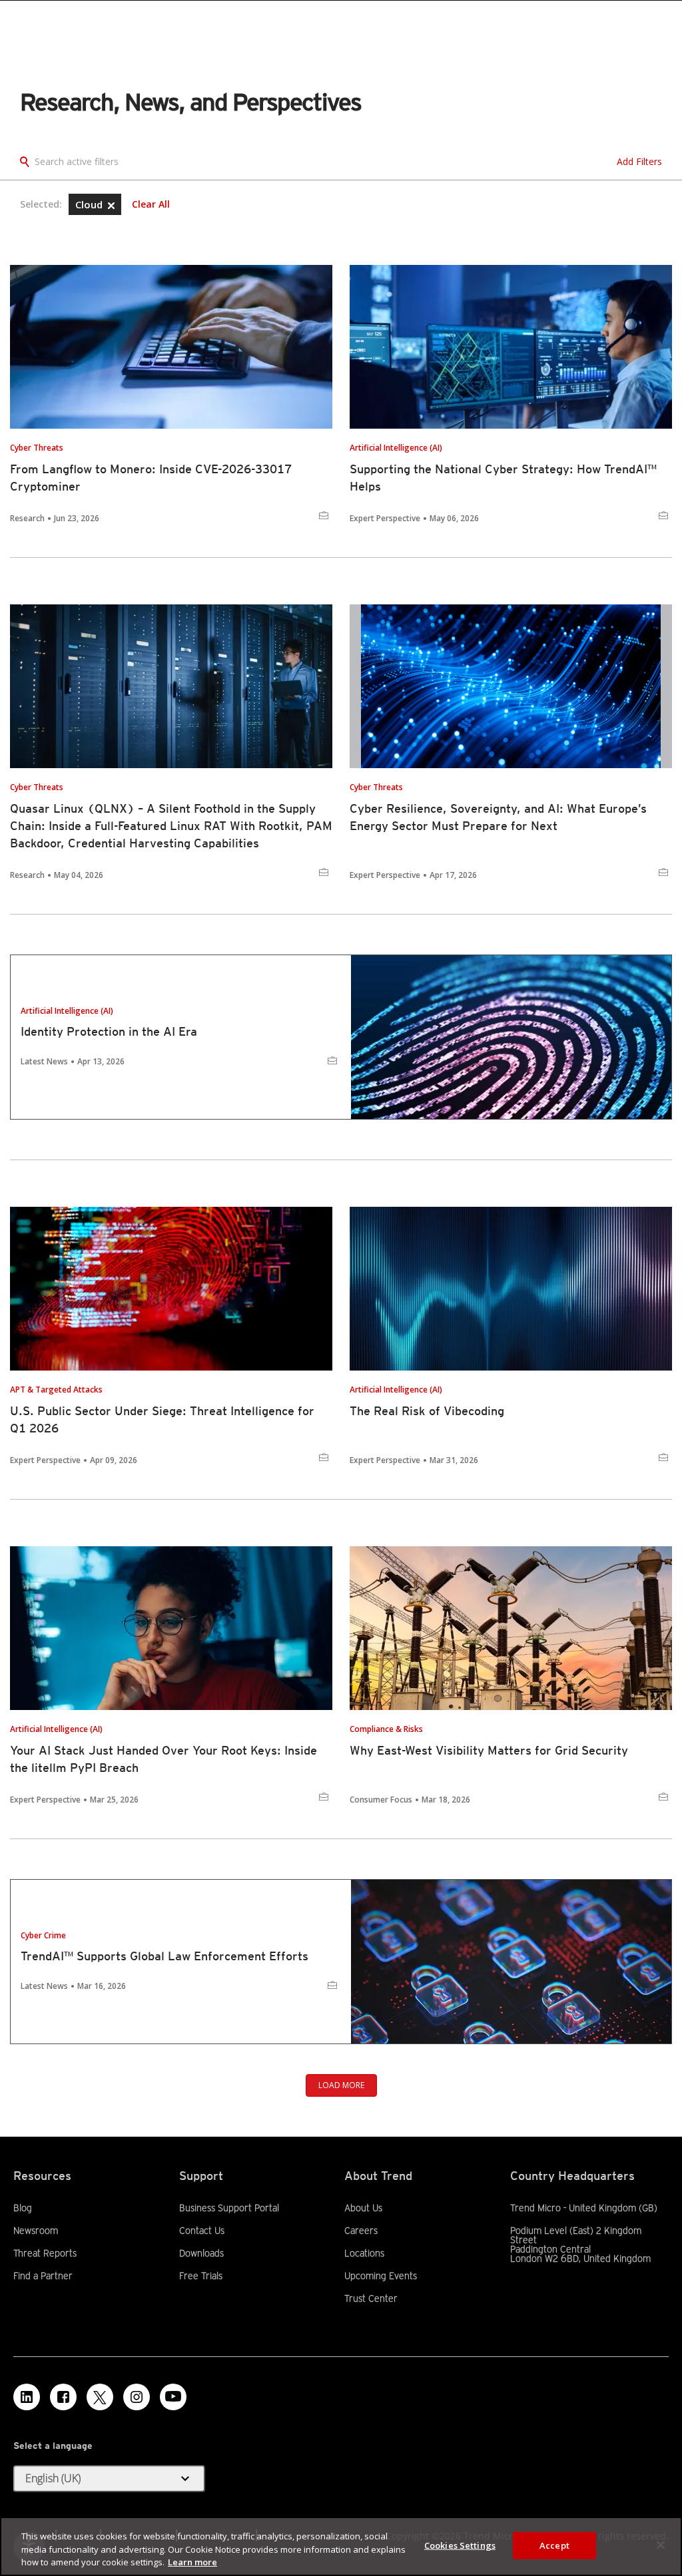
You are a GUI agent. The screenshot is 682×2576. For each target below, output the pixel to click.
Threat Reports (45, 2253)
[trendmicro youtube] (173, 2397)
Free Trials (201, 2276)
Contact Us (202, 2231)
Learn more (192, 2562)
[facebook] (63, 2397)
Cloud (90, 204)
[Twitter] (100, 2397)
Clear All (151, 204)
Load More (341, 2085)
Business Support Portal (229, 2208)
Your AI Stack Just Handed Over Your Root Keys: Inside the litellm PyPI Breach (164, 1759)
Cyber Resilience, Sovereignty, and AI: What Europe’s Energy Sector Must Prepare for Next (498, 817)
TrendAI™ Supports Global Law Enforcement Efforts (165, 1956)
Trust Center (371, 2298)
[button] (111, 206)
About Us (363, 2208)
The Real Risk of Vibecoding (427, 1411)
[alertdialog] (341, 2546)
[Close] (661, 2545)
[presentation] (171, 347)
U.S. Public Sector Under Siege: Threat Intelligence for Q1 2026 (162, 1419)
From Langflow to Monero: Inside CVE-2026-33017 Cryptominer (151, 478)
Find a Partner (43, 2276)
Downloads (201, 2253)
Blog (23, 2208)
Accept (554, 2545)
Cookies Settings (460, 2545)
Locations (364, 2253)
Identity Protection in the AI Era (109, 1031)
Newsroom (36, 2231)
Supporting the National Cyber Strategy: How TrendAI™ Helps (503, 478)
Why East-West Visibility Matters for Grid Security (489, 1750)
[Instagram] (137, 2397)
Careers (361, 2231)
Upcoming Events (381, 2276)
